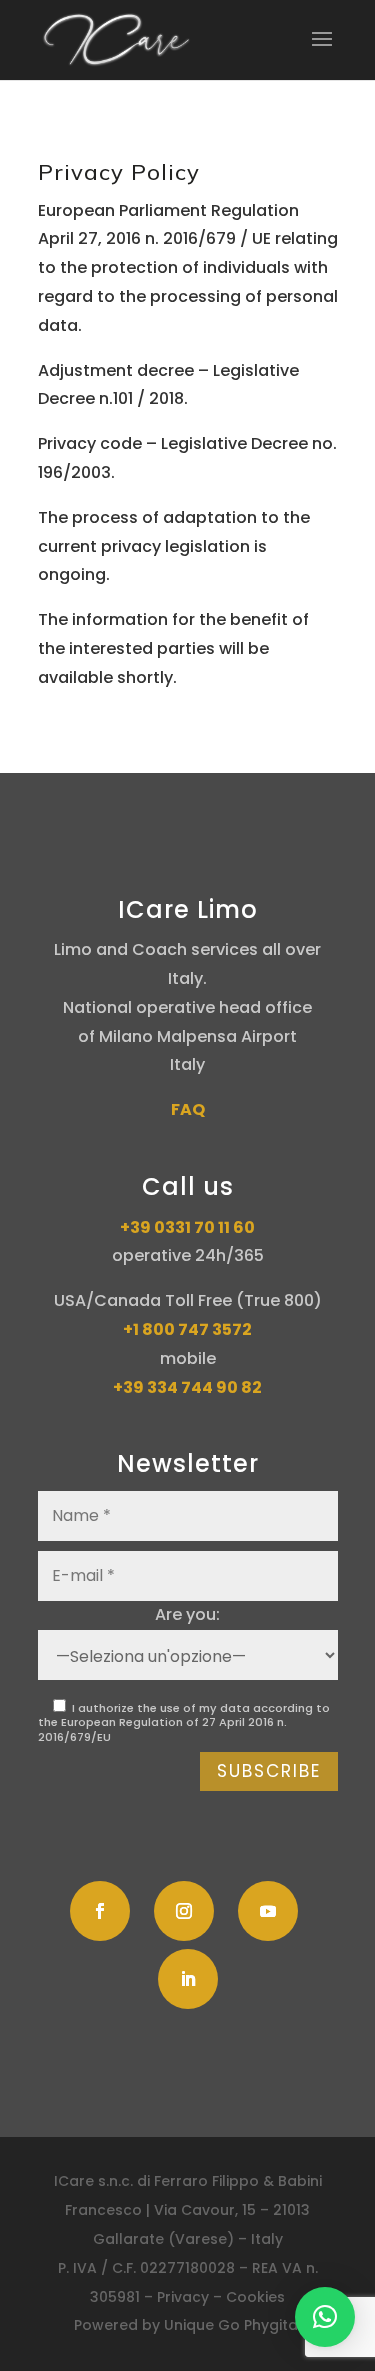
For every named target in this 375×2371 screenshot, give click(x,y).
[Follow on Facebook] (100, 1911)
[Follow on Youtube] (268, 1911)
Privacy (183, 2297)
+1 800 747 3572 (187, 1329)
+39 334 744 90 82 (187, 1387)
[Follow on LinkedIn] (188, 1979)
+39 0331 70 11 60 (187, 1227)
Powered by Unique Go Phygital (188, 2325)
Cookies (255, 2297)
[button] (325, 2317)
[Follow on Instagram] (184, 1911)
